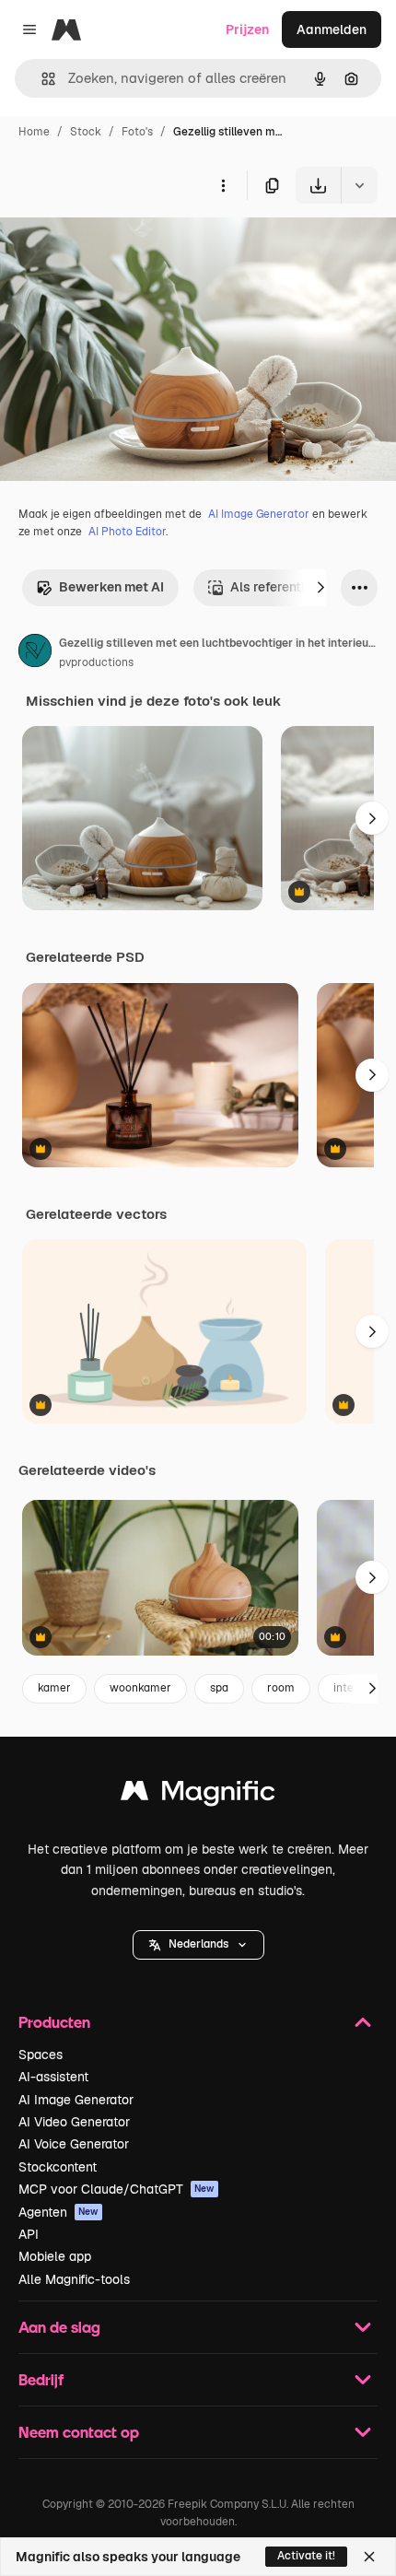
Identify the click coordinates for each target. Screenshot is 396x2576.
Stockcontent (58, 2167)
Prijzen (247, 29)
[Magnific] (198, 1795)
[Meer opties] (223, 185)
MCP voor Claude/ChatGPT (116, 2189)
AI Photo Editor (127, 532)
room (281, 1688)
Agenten (58, 2212)
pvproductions (96, 662)
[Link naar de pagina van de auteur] (35, 653)
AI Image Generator (259, 514)
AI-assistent (53, 2077)
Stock (86, 132)
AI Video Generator (74, 2122)
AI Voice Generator (74, 2144)
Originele (121, 246)
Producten (54, 2022)
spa (219, 1688)
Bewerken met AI (111, 587)
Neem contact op (79, 2432)
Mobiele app (55, 2256)
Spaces (41, 2055)
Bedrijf (41, 2379)
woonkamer (140, 1688)
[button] (198, 1945)
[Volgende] (320, 588)
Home (34, 132)
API (29, 2234)
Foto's (137, 132)
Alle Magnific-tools (74, 2279)
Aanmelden (332, 29)
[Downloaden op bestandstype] (359, 185)
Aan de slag (59, 2327)
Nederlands (198, 1944)
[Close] (369, 2557)
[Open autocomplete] (41, 79)
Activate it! (306, 2556)
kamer (54, 1688)
